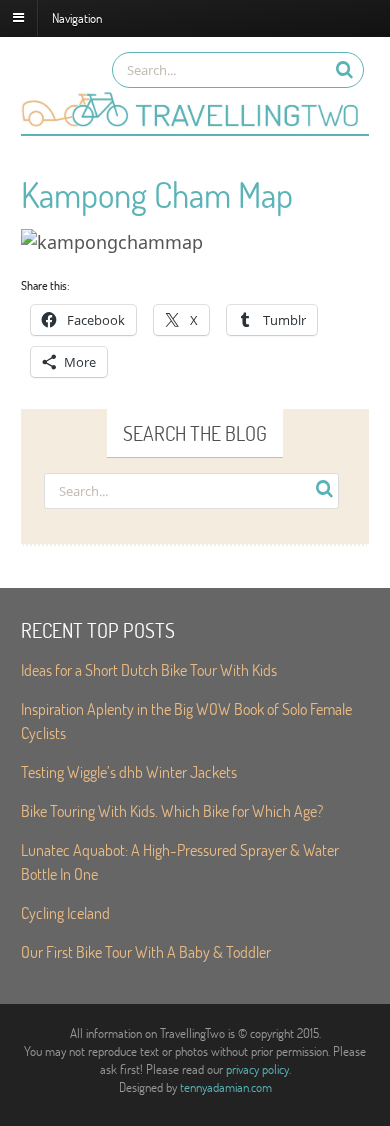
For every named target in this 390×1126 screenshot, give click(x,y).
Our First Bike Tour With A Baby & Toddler (146, 951)
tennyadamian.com (226, 1087)
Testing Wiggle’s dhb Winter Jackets (129, 771)
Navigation (77, 17)
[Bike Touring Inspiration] (195, 124)
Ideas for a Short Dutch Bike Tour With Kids (149, 669)
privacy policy (257, 1069)
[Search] (344, 69)
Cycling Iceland (65, 912)
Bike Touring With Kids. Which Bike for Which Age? (172, 810)
